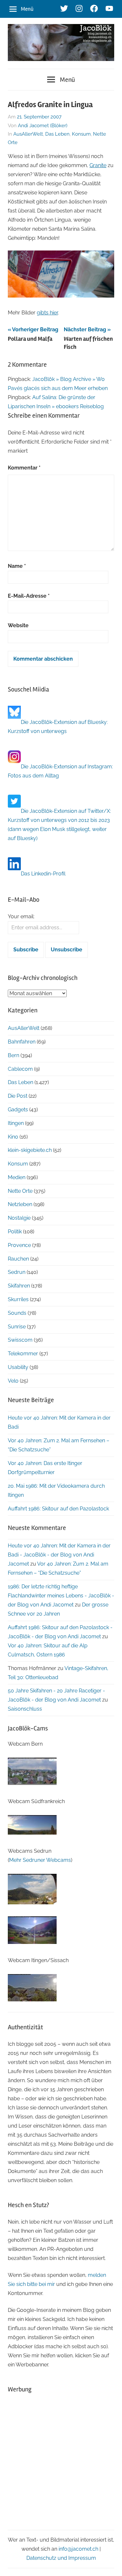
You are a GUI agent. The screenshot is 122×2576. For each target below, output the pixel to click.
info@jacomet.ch (78, 2549)
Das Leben (57, 134)
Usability (18, 1367)
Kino (13, 1137)
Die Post (18, 1096)
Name (17, 566)
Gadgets (18, 1110)
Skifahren (19, 1286)
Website (18, 625)
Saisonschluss (25, 1709)
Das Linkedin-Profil (43, 874)
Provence (19, 1245)
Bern (14, 1055)
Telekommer (23, 1354)
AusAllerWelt (28, 134)
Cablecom (20, 1069)
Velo (13, 1381)
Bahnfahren (22, 1042)
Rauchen (18, 1259)
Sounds (17, 1313)
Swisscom (20, 1340)
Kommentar (24, 468)
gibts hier (47, 313)
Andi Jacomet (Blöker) (43, 126)
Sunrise (17, 1327)
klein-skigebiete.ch (30, 1150)
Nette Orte (20, 1191)
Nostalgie (19, 1218)
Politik (15, 1232)
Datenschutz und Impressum (61, 2558)
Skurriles (18, 1299)
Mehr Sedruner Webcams (40, 1860)
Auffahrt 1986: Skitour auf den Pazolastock (58, 1509)
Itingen (16, 1123)
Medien (17, 1177)
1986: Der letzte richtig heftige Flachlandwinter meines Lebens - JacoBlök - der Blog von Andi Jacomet (61, 1596)
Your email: (21, 916)
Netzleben (20, 1204)
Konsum (81, 134)
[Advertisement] (61, 2461)
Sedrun (17, 1272)
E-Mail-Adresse (29, 596)
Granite (98, 165)
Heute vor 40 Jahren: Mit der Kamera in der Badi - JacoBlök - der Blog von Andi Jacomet (59, 1555)
